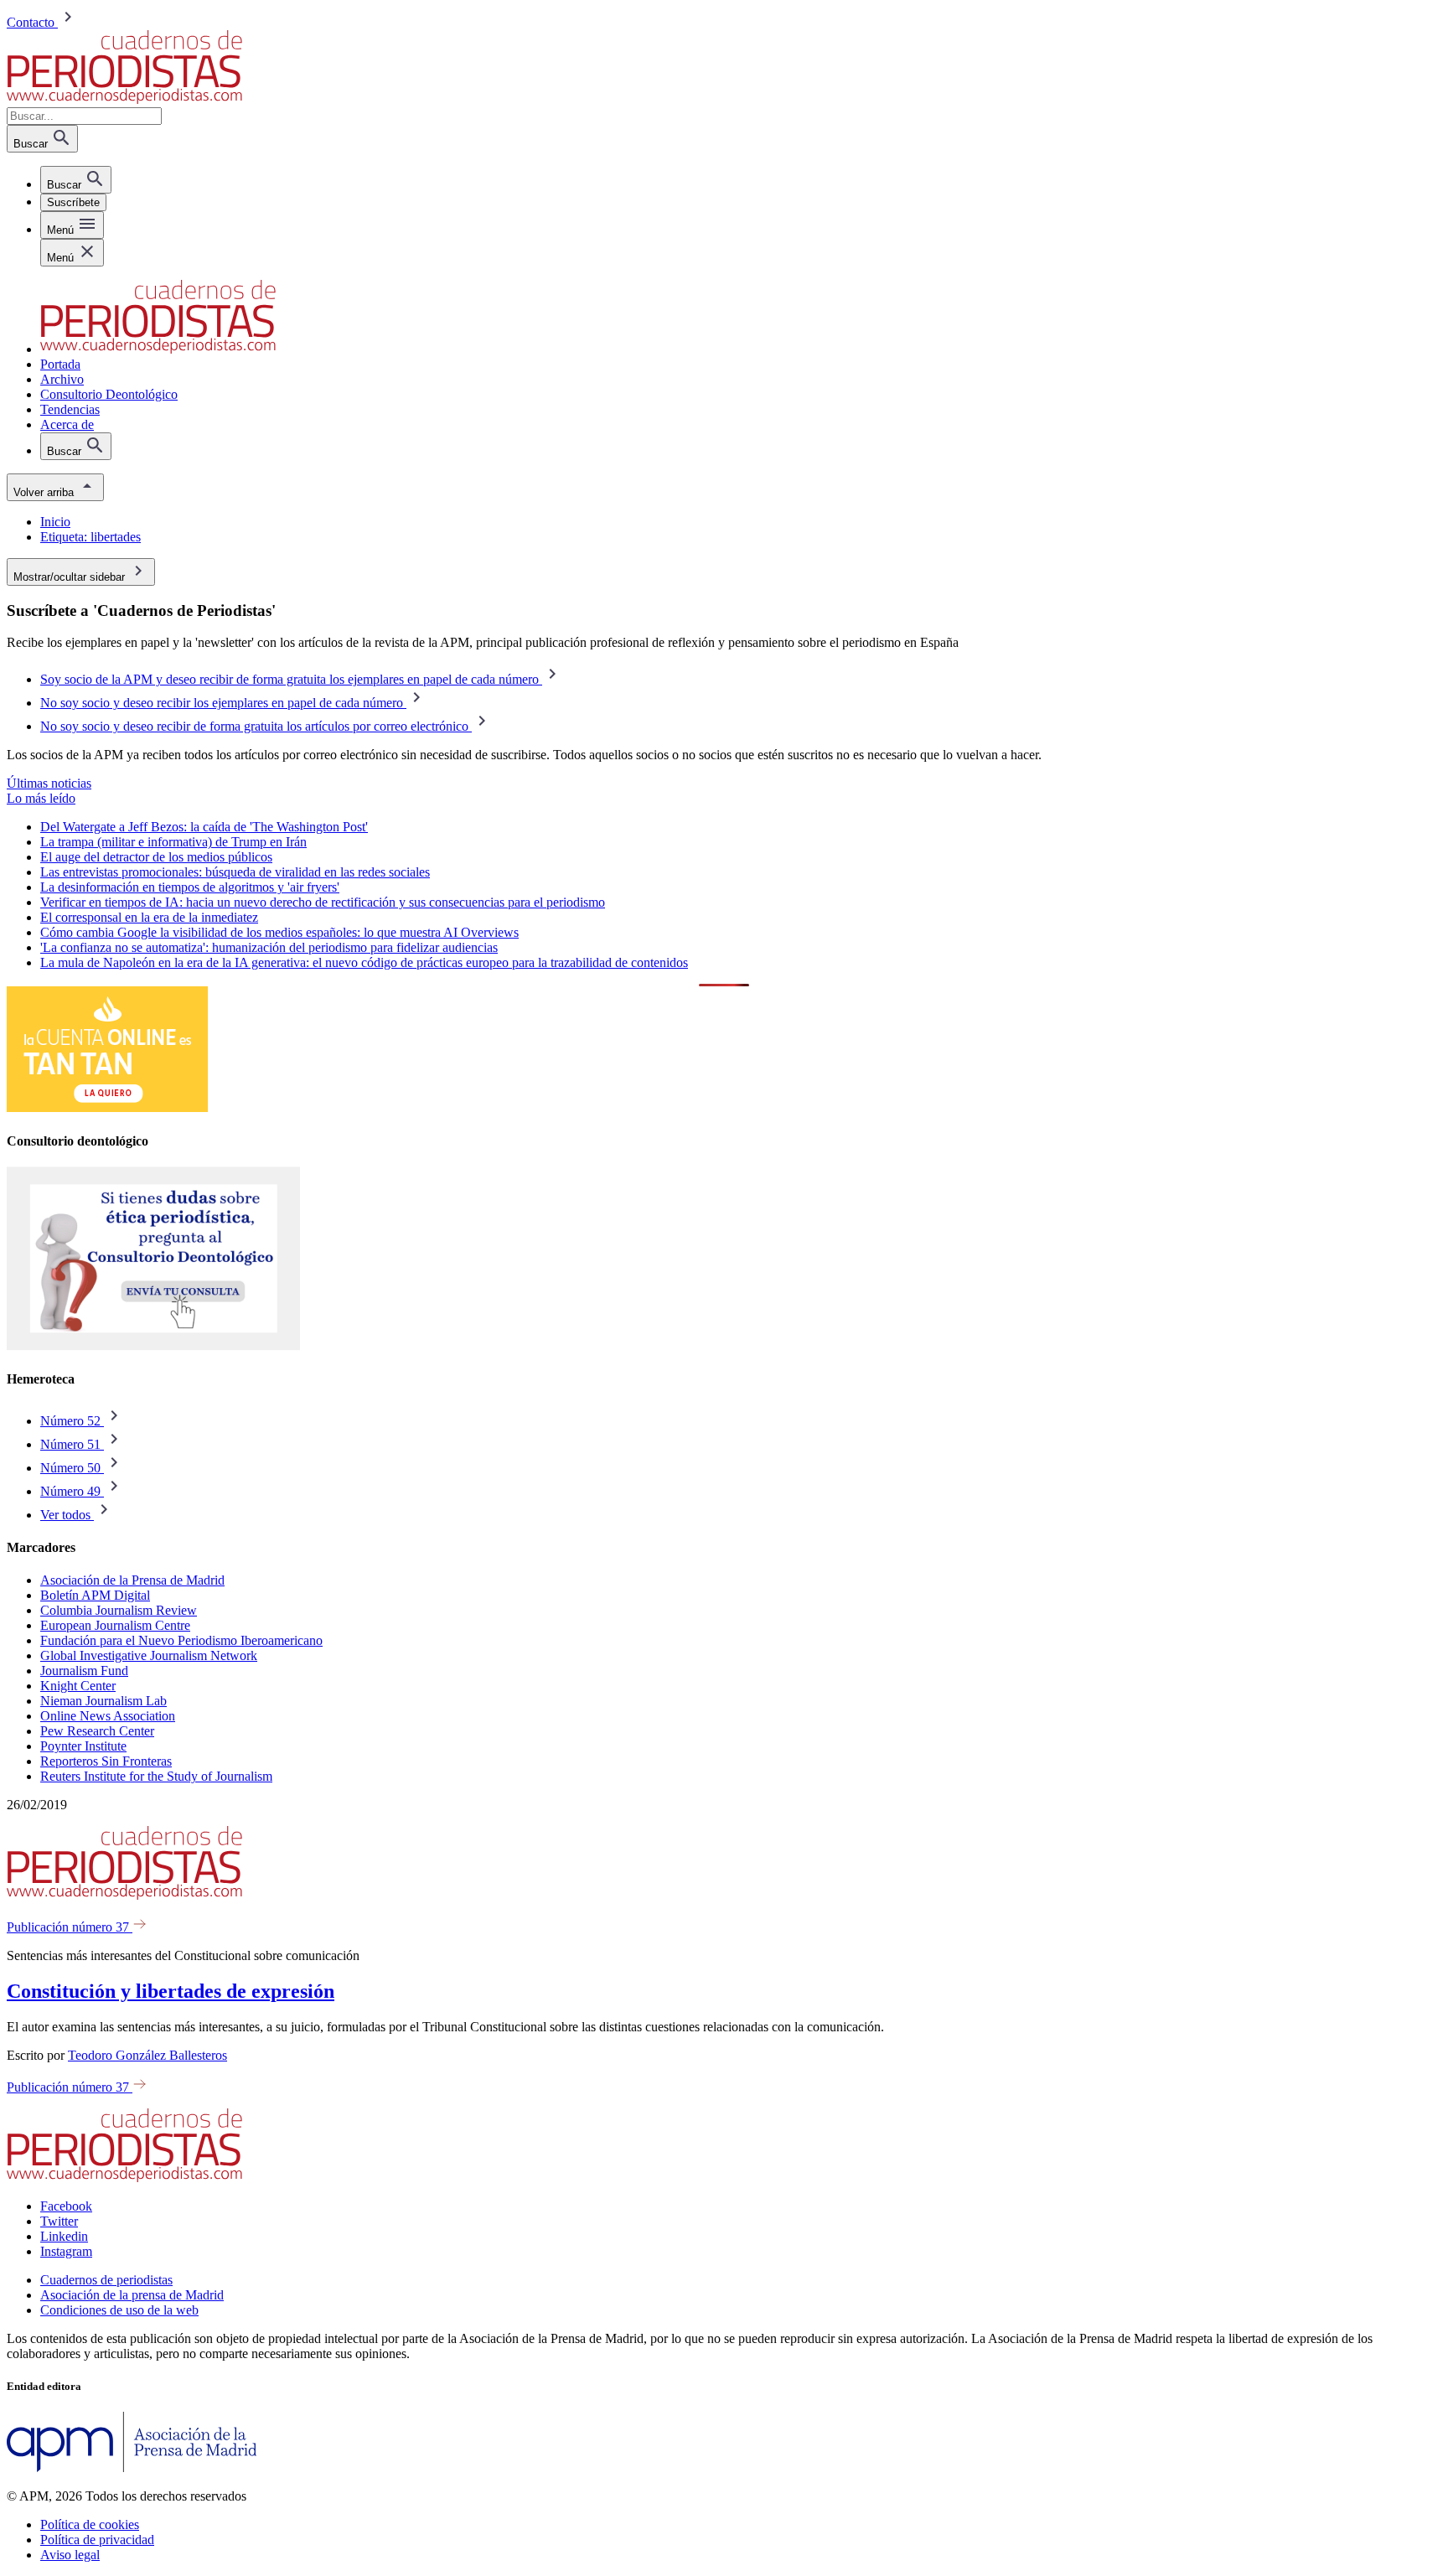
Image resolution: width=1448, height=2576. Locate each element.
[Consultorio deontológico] (153, 1346)
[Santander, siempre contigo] (107, 1107)
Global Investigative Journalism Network (149, 1655)
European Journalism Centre (115, 1625)
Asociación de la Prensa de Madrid (132, 1580)
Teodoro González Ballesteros (147, 2055)
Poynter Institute (83, 1746)
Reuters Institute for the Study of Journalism (156, 1776)
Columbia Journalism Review (119, 1610)
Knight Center (78, 1686)
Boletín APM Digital (95, 1595)
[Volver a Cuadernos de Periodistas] (124, 99)
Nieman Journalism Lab (103, 1701)
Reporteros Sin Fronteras (106, 1761)
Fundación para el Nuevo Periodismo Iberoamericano (181, 1640)
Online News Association (108, 1716)
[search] (76, 180)
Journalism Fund (84, 1671)
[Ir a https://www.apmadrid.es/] (132, 2467)
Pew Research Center (97, 1731)
